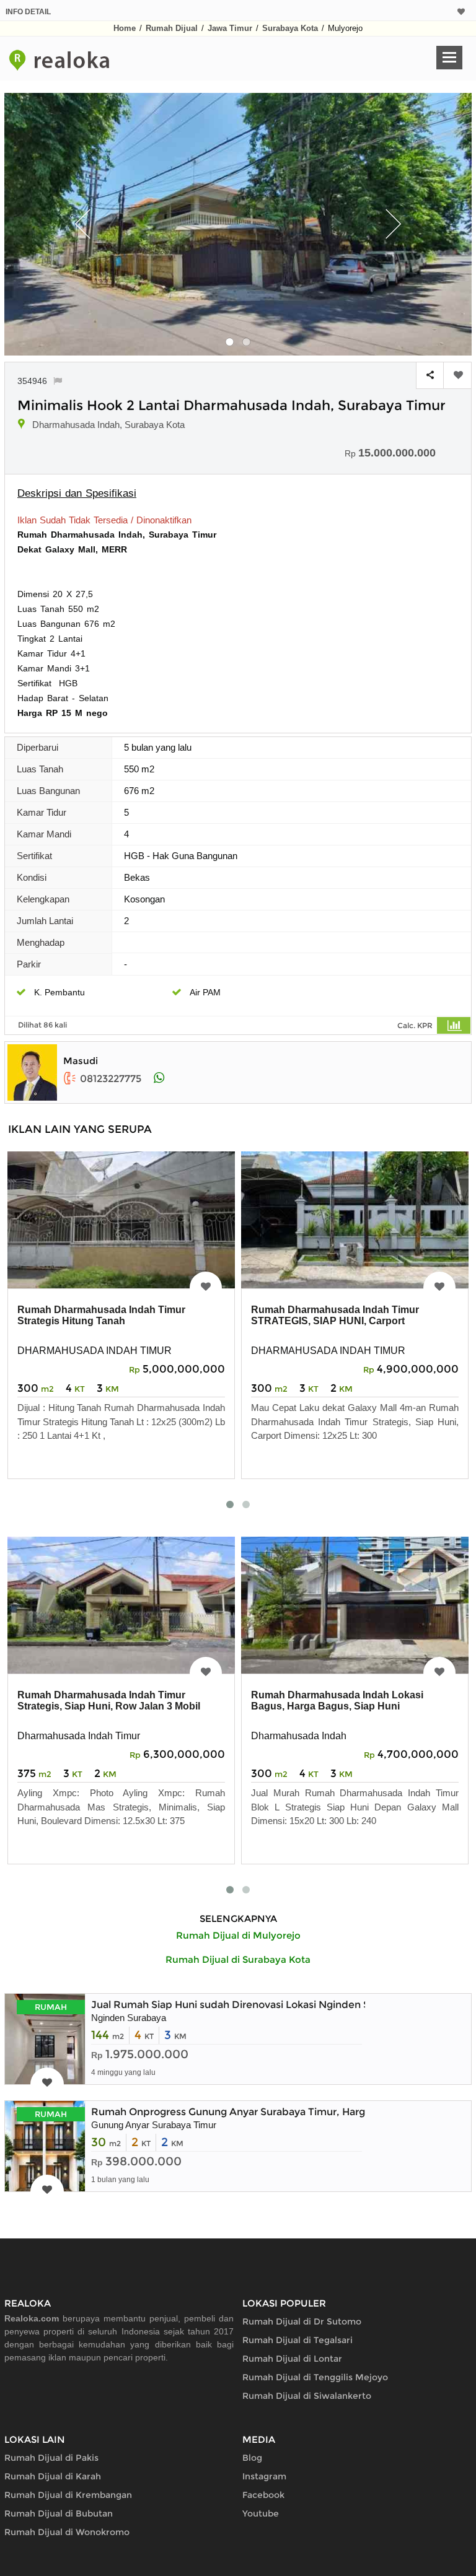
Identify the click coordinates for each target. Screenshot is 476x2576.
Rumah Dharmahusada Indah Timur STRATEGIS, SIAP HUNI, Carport (335, 1315)
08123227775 (111, 1079)
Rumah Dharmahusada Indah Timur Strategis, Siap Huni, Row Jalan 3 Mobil (109, 1701)
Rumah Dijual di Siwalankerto (307, 2396)
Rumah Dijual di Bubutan (59, 2513)
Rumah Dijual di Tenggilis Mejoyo (315, 2377)
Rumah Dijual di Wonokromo (67, 2532)
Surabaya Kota (290, 28)
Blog (252, 2458)
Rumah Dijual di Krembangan (68, 2495)
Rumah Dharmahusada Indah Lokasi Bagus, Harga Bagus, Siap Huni (337, 1701)
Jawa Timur (230, 28)
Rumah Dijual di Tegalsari (297, 2340)
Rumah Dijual (172, 28)
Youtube (261, 2513)
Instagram (264, 2476)
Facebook (263, 2495)
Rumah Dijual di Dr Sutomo (302, 2321)
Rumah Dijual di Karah (53, 2476)
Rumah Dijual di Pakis (51, 2458)
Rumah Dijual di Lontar (292, 2359)
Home (125, 28)
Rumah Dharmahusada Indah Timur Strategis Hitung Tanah (101, 1315)
